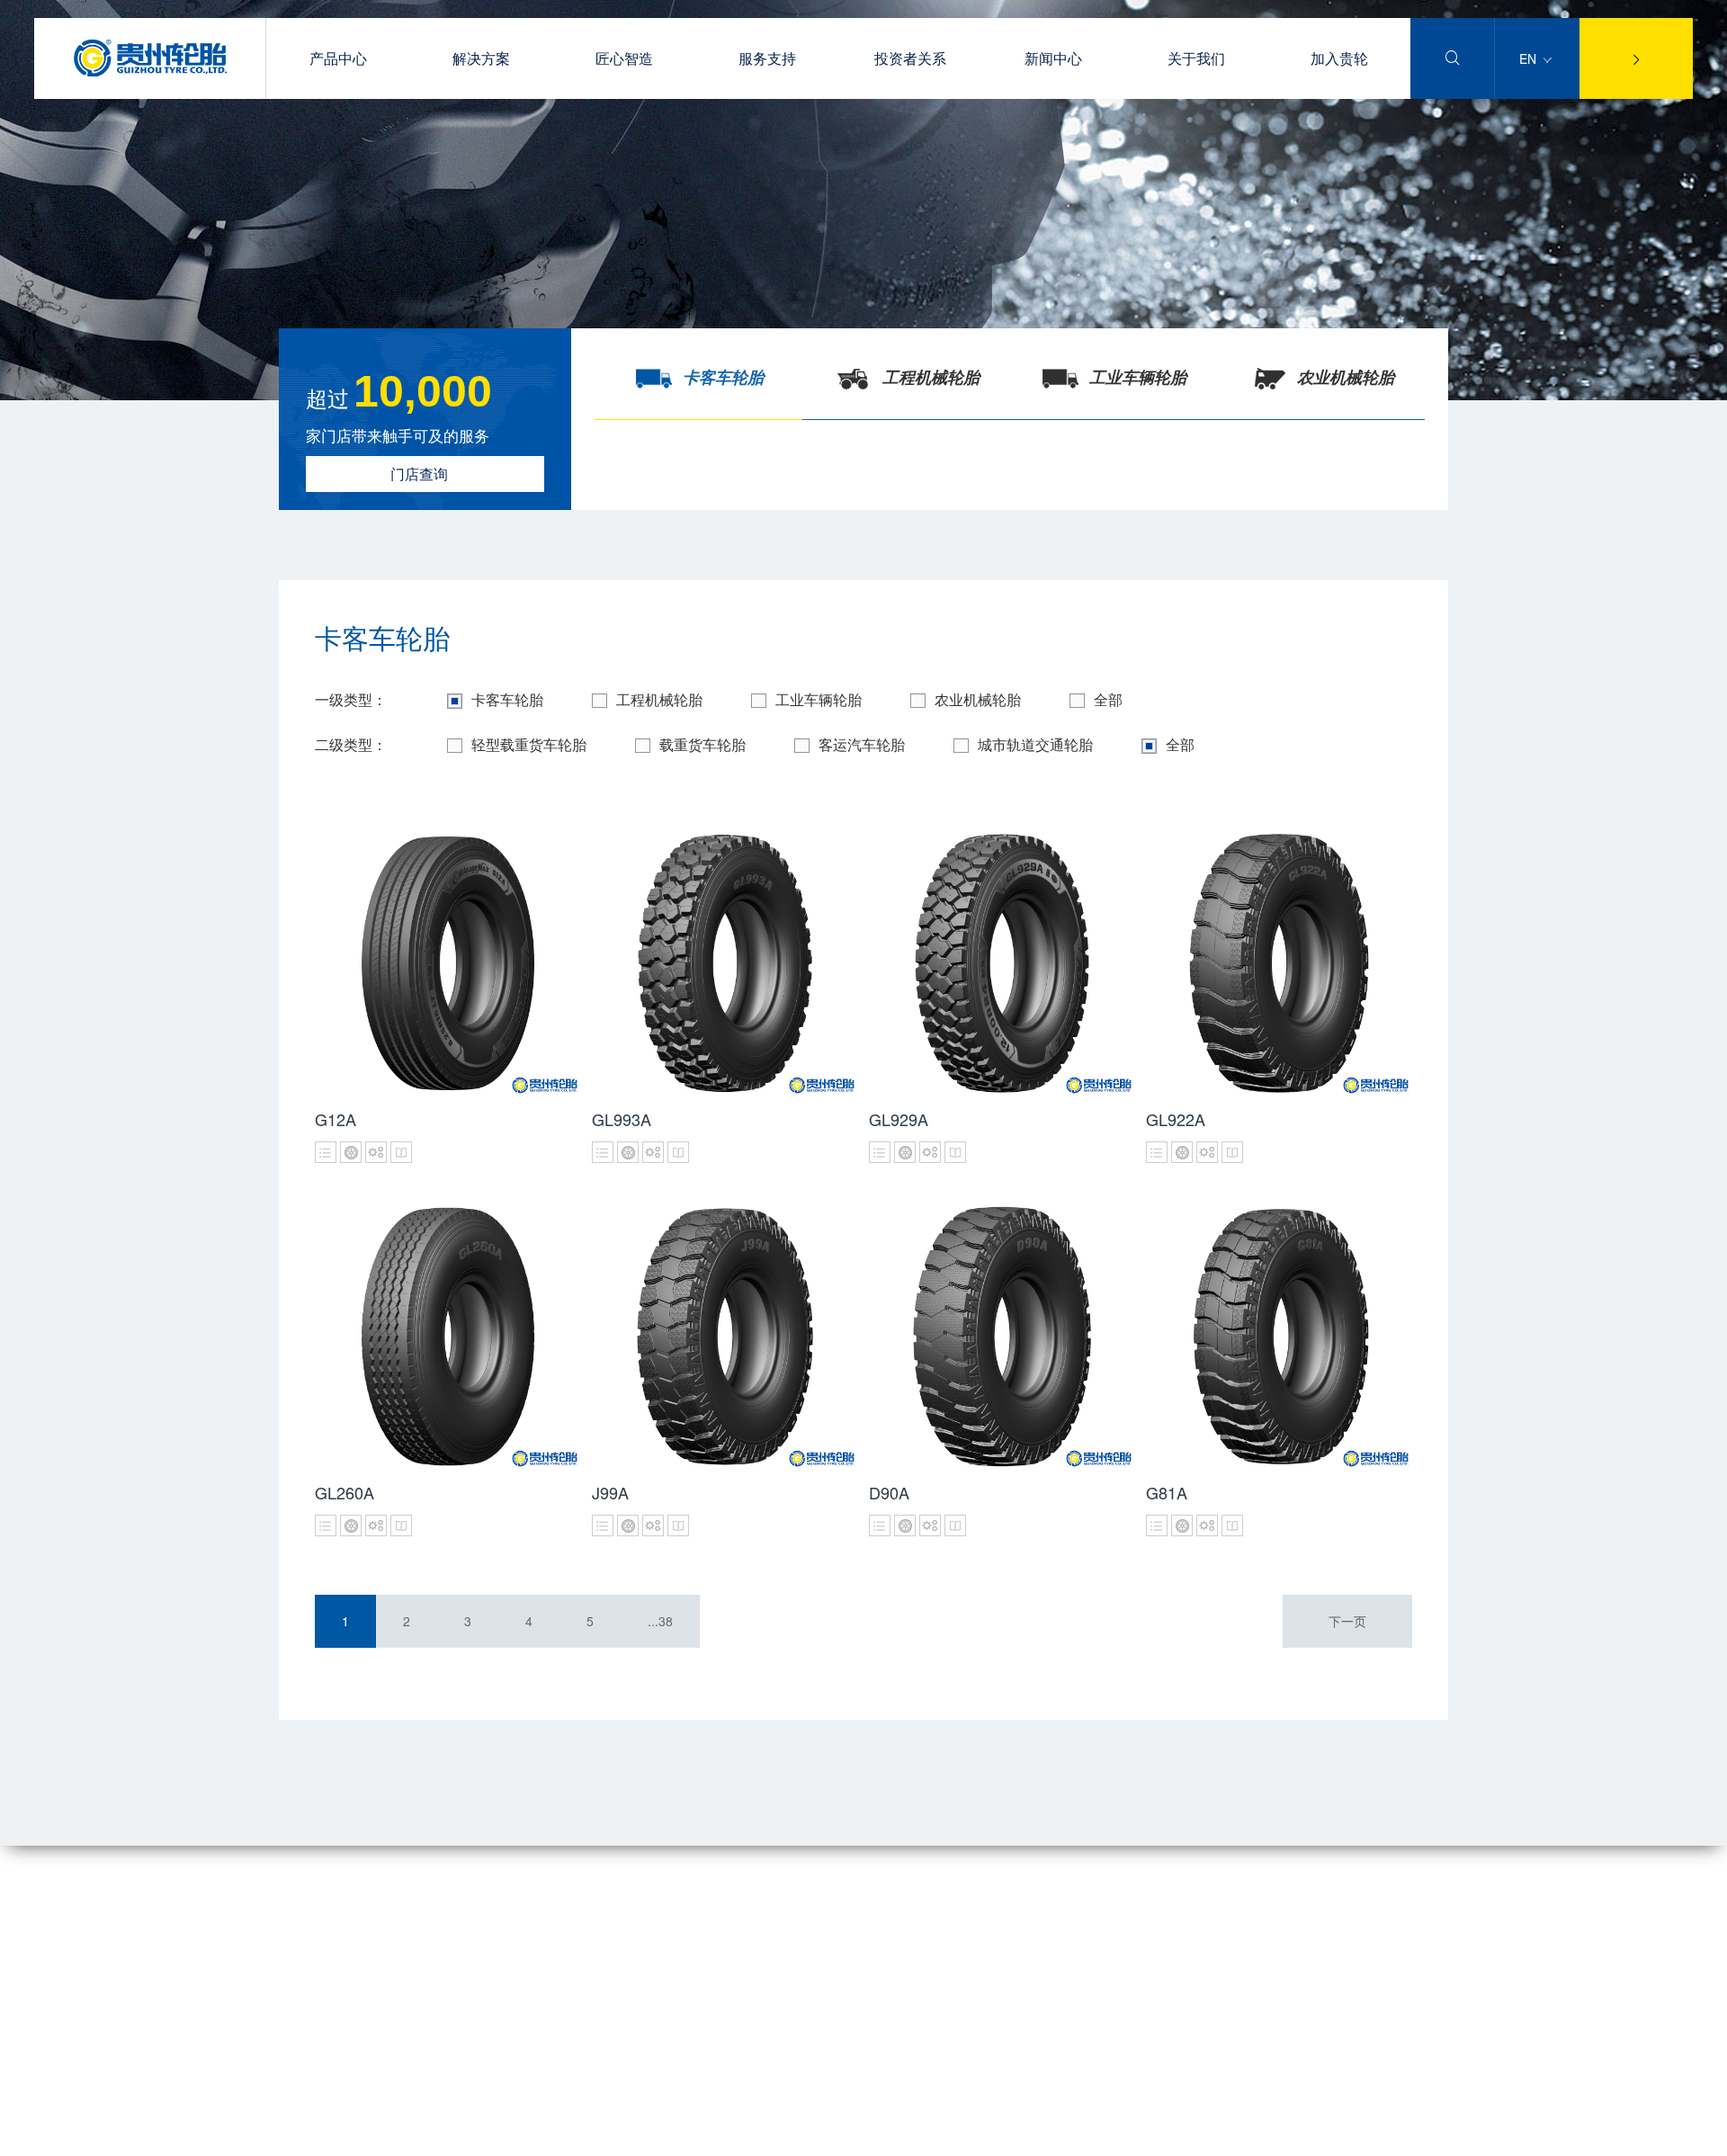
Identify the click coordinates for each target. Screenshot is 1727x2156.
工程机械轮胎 (659, 699)
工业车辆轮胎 (819, 699)
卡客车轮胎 (507, 699)
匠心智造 (624, 58)
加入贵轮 (1339, 58)
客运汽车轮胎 (862, 744)
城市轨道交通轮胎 (1035, 744)
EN (1530, 58)
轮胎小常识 (475, 1933)
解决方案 (481, 58)
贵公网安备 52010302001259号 (757, 2138)
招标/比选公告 (689, 1959)
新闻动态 (675, 1908)
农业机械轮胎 (978, 699)
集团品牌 (304, 1933)
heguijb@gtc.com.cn (1046, 1971)
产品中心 (338, 58)
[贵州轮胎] (150, 71)
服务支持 (767, 58)
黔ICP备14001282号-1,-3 (1348, 2138)
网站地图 (304, 2138)
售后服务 (469, 1908)
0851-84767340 (1033, 1932)
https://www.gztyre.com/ (1055, 2009)
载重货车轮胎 (702, 744)
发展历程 (304, 1984)
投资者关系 (910, 58)
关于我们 (1196, 58)
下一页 (1347, 1621)
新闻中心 (1053, 58)
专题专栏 (675, 1933)
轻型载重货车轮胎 (529, 744)
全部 (1108, 699)
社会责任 (304, 2010)
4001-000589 (1026, 1893)
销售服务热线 (481, 1984)
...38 (660, 1621)
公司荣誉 (304, 1959)
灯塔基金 (304, 2035)
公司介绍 (304, 1908)
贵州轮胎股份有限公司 (507, 2138)
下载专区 (469, 1959)
